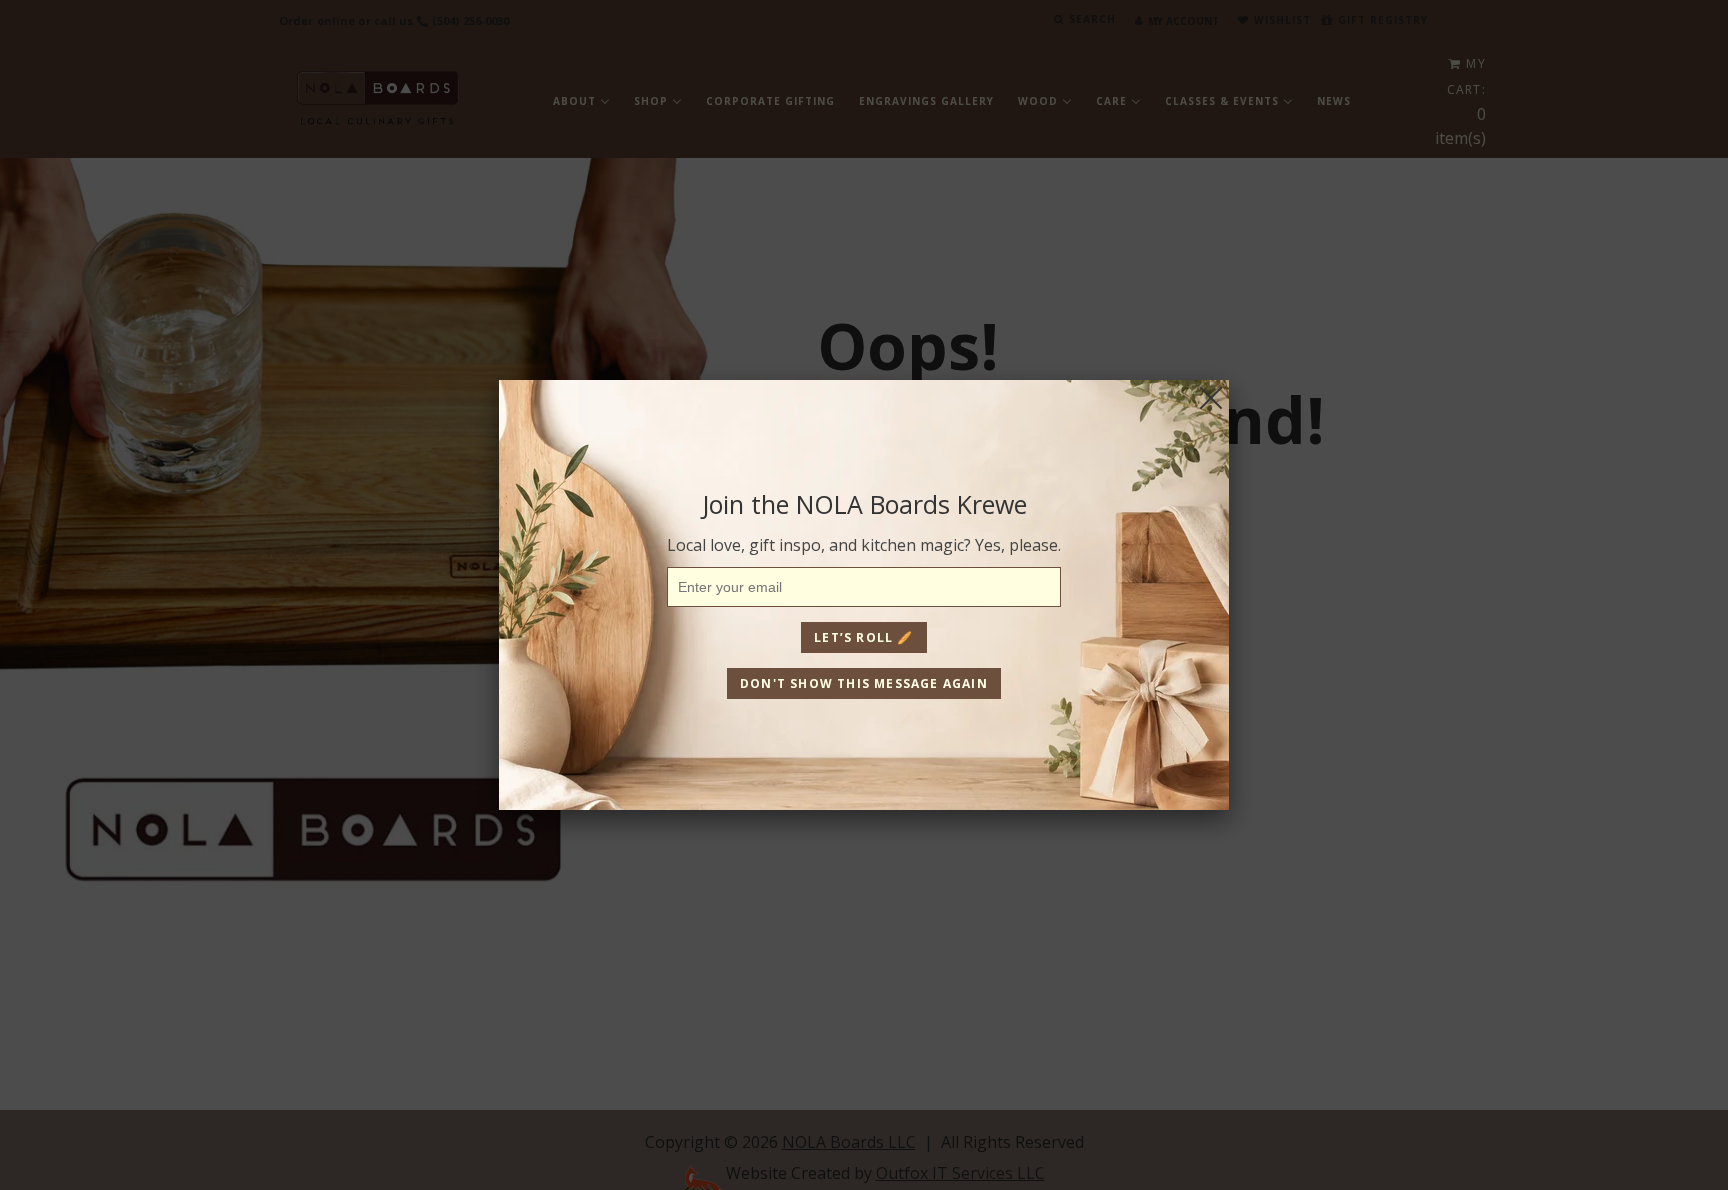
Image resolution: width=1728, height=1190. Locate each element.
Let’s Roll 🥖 (863, 637)
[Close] (1211, 398)
